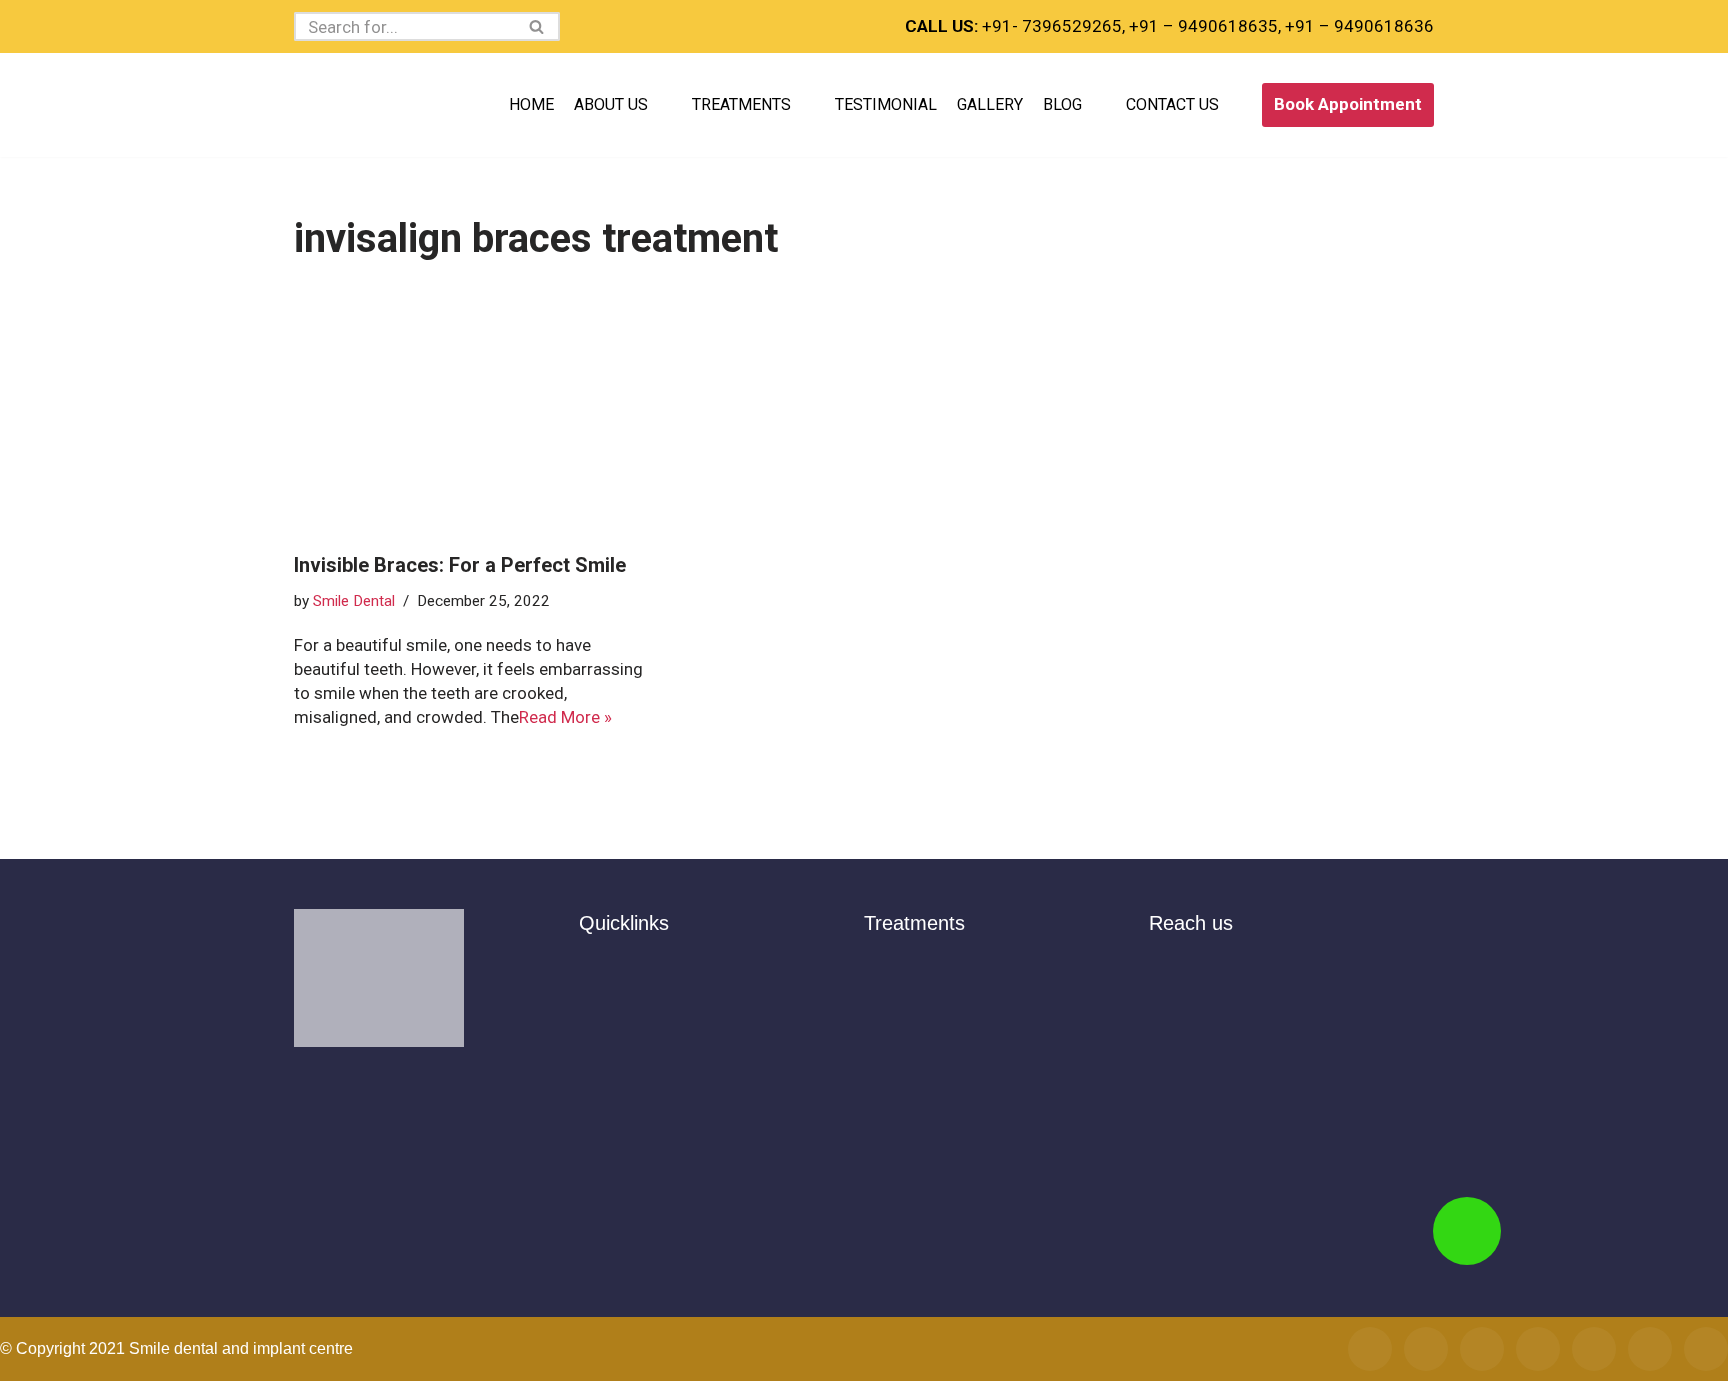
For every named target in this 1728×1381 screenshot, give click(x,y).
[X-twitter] (1538, 1349)
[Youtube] (1594, 1349)
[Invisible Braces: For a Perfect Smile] (474, 411)
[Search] (537, 26)
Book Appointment (1348, 104)
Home (531, 104)
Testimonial (886, 104)
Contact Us (1172, 104)
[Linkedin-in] (1706, 1349)
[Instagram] (1426, 1349)
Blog (1062, 104)
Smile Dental (354, 601)
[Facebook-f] (1370, 1349)
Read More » (565, 717)
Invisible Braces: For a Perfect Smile (460, 565)
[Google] (1482, 1349)
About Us (611, 104)
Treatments (741, 104)
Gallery (990, 104)
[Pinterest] (1650, 1349)
